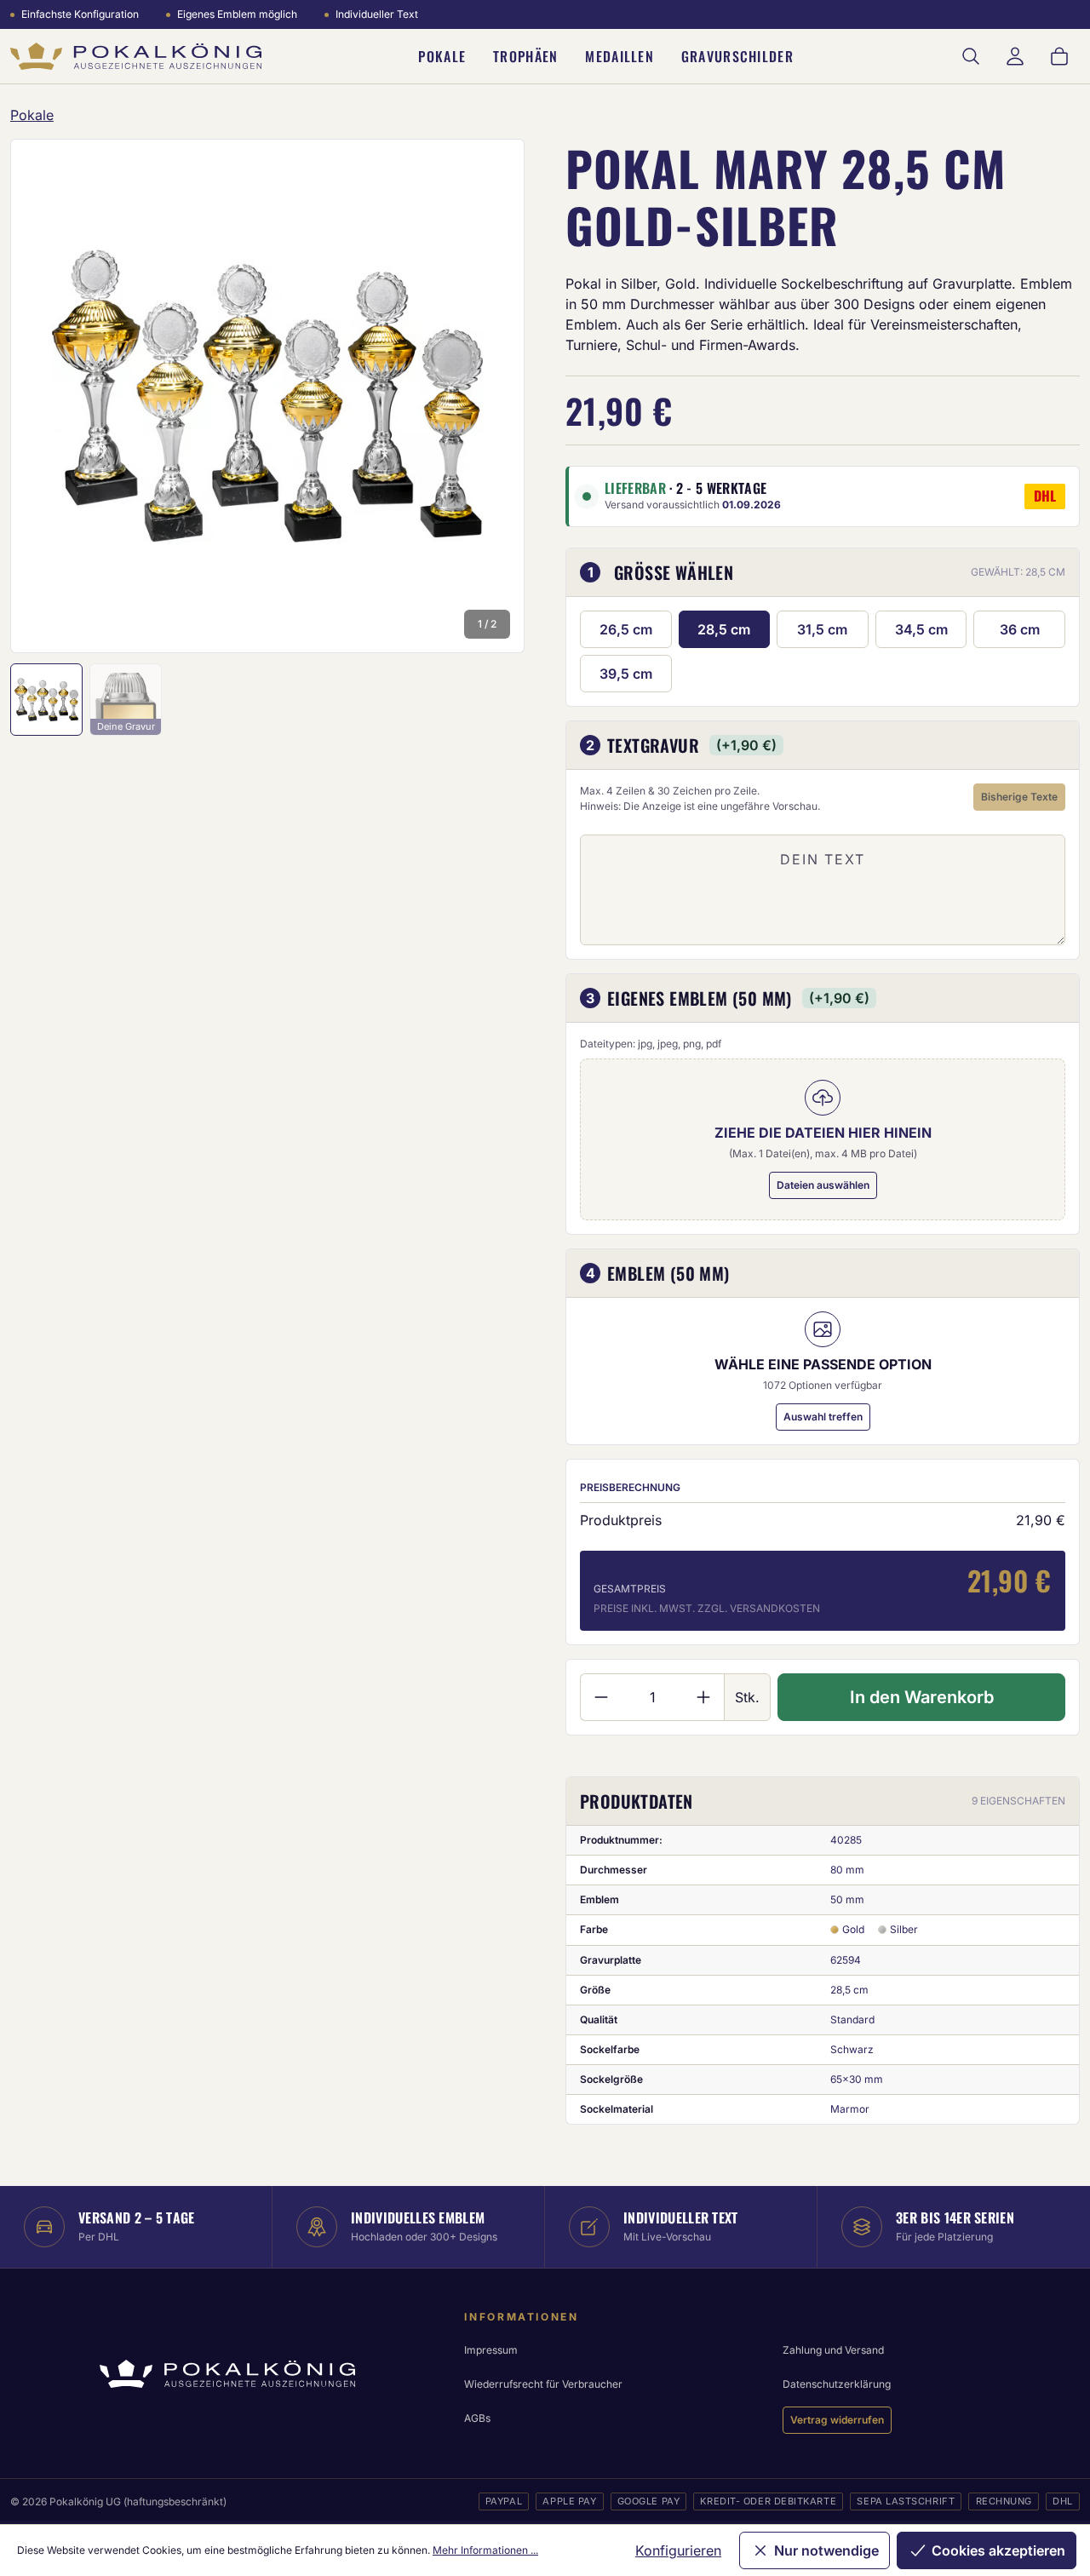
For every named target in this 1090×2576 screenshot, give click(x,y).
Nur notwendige (826, 2550)
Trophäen (525, 56)
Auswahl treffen (823, 1417)
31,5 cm (822, 629)
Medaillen (620, 56)
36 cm (1020, 629)
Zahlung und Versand (833, 2350)
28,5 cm (724, 629)
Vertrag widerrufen (837, 2420)
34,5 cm (921, 629)
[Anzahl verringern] (601, 1697)
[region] (267, 396)
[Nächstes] (489, 396)
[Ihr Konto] (1015, 56)
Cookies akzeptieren (998, 2550)
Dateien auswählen (823, 1185)
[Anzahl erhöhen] (704, 1697)
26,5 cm (626, 629)
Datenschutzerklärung (837, 2384)
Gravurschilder (737, 56)
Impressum (491, 2350)
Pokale (442, 56)
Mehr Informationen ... (485, 2550)
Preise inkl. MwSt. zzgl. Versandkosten (707, 1608)
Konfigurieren (678, 2550)
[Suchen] (971, 56)
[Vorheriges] (46, 396)
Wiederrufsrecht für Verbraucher (543, 2384)
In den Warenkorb (922, 1697)
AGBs (477, 2418)
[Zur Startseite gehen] (136, 57)
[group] (267, 396)
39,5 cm (626, 674)
